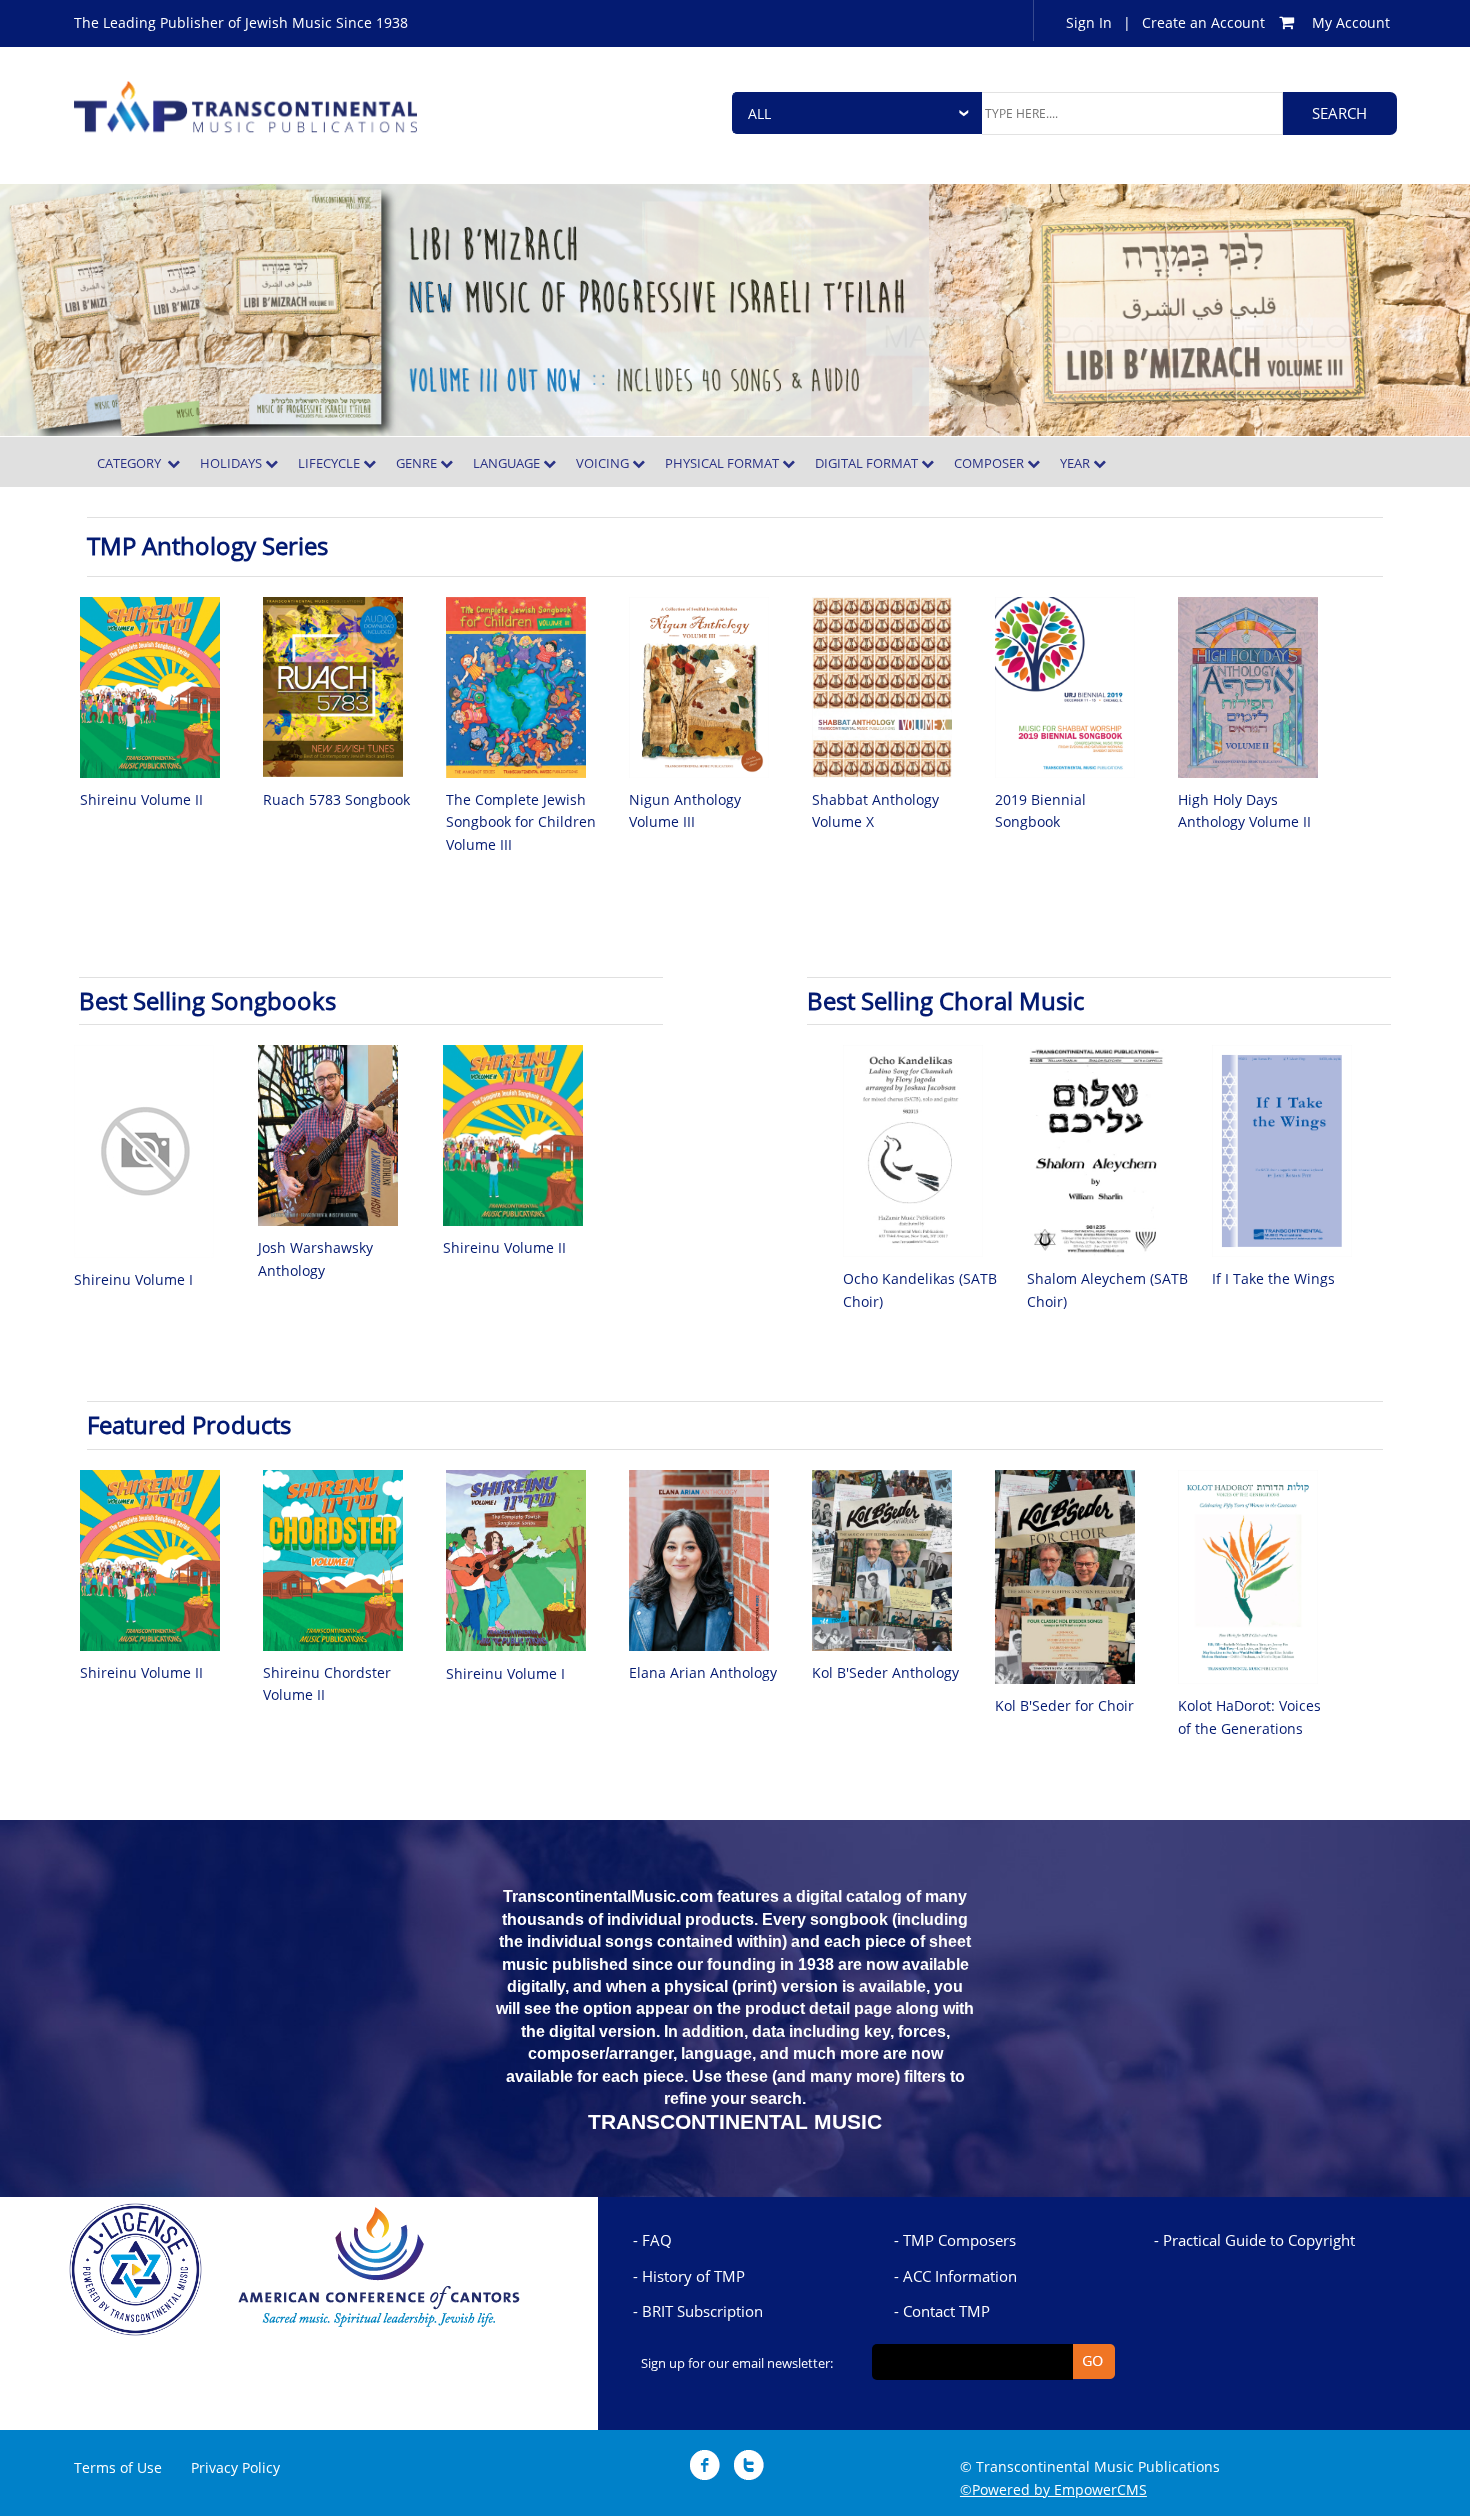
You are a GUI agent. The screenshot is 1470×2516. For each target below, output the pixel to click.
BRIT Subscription (702, 2311)
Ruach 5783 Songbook (336, 799)
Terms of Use (118, 2467)
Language (508, 463)
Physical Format (723, 463)
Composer (990, 463)
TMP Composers (959, 2240)
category (132, 463)
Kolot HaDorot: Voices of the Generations (1249, 1716)
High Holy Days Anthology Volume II (1244, 810)
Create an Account (1203, 22)
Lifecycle (330, 463)
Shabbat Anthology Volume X (875, 810)
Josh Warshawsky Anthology (315, 1258)
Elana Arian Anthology (703, 1672)
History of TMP (693, 2276)
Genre (418, 463)
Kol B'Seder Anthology (885, 1672)
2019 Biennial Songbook (1040, 810)
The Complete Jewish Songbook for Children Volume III (521, 822)
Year (1076, 463)
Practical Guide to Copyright (1259, 2240)
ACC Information (960, 2276)
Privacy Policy (235, 2467)
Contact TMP (946, 2311)
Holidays (232, 463)
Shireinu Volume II (141, 799)
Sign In (1089, 22)
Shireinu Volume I (133, 1279)
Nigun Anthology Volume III (685, 810)
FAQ (657, 2240)
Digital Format (868, 463)
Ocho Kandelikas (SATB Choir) (920, 1289)
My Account (1351, 22)
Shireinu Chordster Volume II (327, 1683)
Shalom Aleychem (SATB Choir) (1107, 1289)
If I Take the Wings (1273, 1278)
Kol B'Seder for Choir (1064, 1705)
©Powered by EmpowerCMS (1053, 2489)
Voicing (604, 463)
